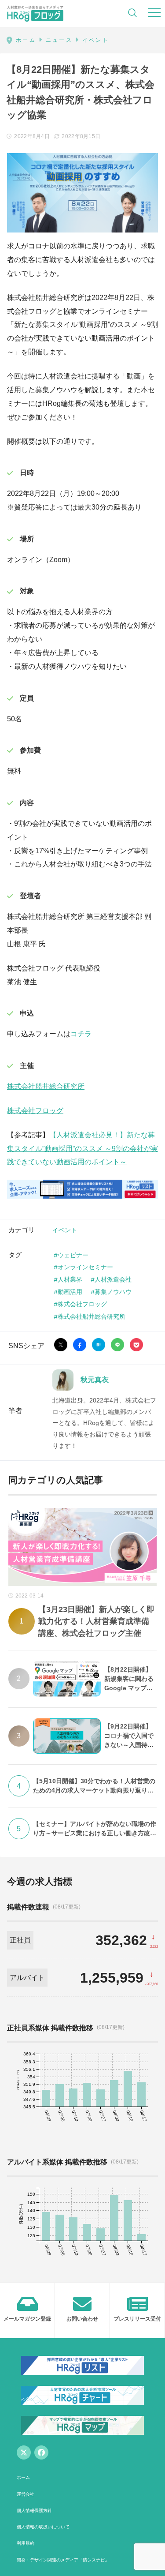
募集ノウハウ (113, 1292)
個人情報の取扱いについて (43, 2527)
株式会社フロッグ (35, 1111)
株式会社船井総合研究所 (46, 1086)
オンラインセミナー (85, 1267)
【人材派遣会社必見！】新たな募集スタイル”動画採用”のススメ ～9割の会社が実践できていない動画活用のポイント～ (82, 1149)
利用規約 (26, 2543)
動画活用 (70, 1292)
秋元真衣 (95, 1380)
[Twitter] (24, 2452)
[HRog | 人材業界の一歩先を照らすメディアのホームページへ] (35, 13)
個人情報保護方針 (34, 2510)
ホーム (23, 2477)
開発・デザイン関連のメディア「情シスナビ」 (63, 2560)
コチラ (81, 1034)
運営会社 (26, 2494)
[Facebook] (41, 2452)
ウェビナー (73, 1255)
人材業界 (70, 1279)
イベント (65, 1230)
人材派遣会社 (113, 1279)
